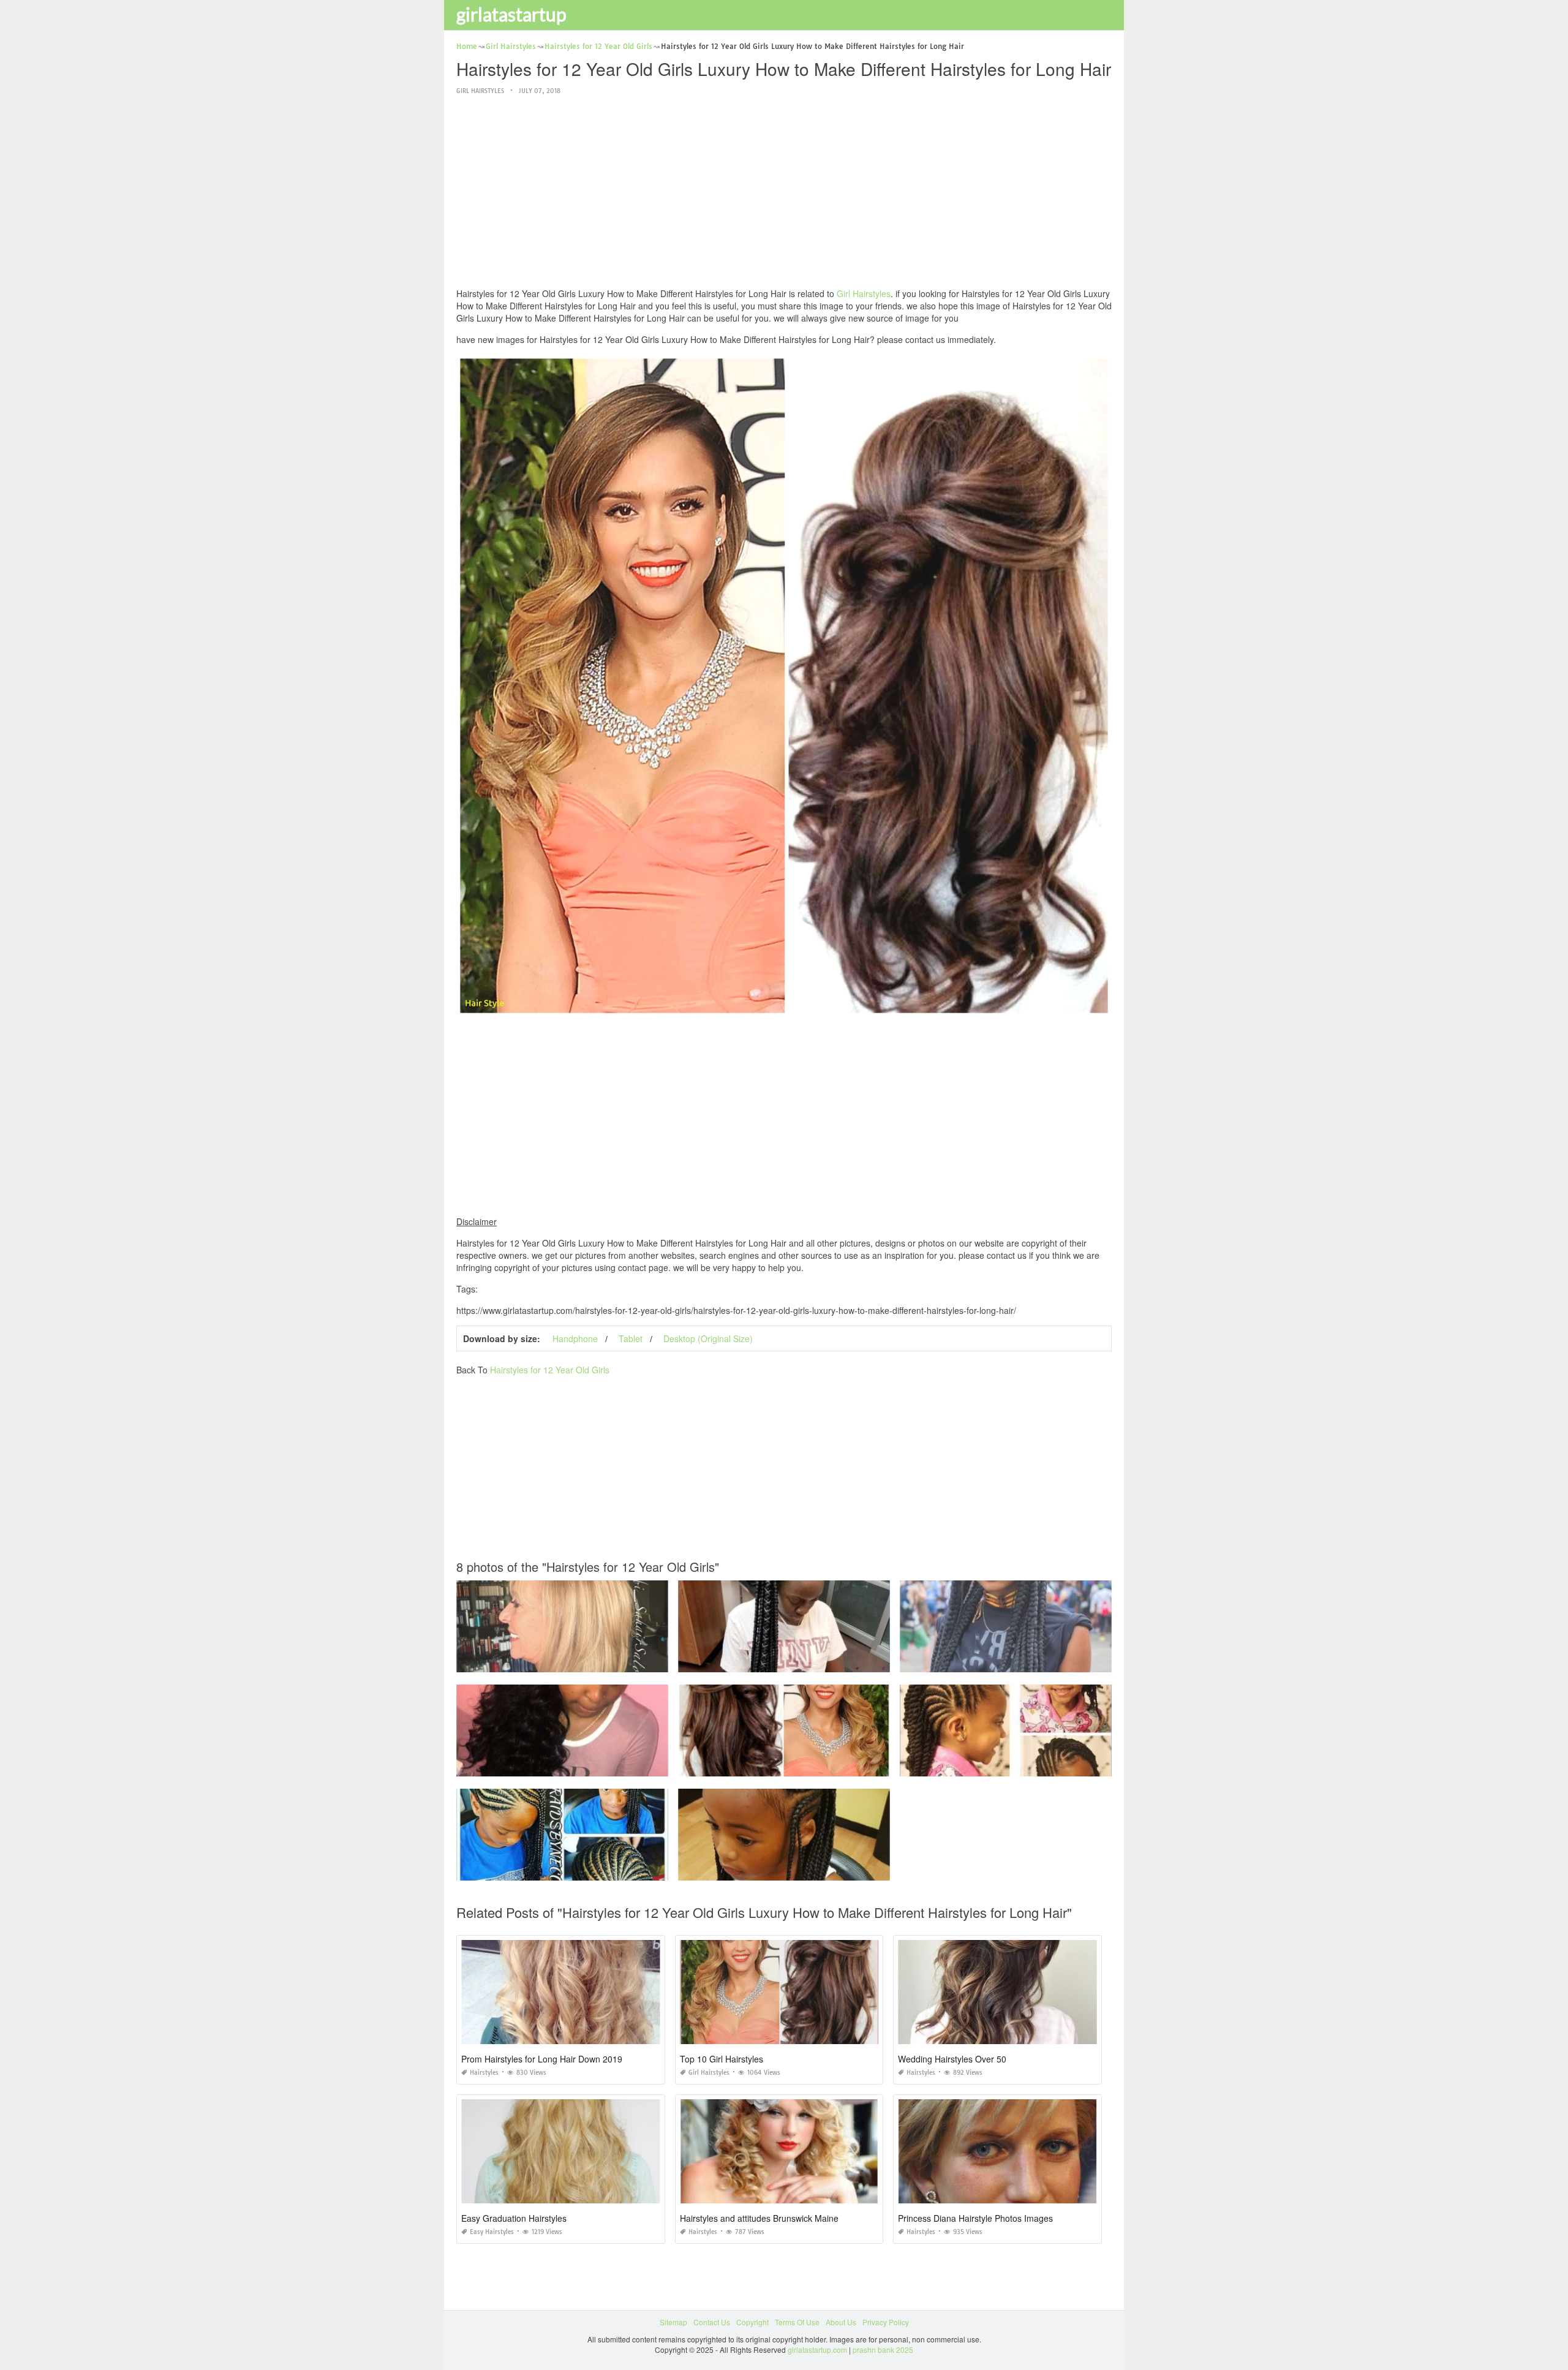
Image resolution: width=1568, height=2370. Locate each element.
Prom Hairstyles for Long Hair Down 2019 (542, 2059)
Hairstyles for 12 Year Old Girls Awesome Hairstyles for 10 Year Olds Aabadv (586, 1869)
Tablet (631, 1338)
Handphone (575, 1338)
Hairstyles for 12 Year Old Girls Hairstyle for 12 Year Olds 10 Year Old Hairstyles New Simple (612, 1765)
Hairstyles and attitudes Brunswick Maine (759, 2218)
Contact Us (712, 2322)
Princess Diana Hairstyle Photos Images (975, 2218)
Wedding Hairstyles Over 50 (952, 2059)
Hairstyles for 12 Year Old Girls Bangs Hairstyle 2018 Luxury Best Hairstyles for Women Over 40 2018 (849, 1765)
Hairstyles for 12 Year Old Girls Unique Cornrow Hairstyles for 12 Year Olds (805, 1661)
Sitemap (673, 2322)
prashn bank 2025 (883, 2349)
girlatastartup (511, 14)
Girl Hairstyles (480, 91)
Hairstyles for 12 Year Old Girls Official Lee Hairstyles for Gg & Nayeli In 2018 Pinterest (824, 1869)
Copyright (752, 2322)
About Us (841, 2322)
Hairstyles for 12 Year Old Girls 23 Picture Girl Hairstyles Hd (562, 1661)
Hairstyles (484, 2073)
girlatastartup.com (817, 2349)
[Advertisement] (784, 192)
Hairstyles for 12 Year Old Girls (550, 1370)
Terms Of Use (797, 2322)
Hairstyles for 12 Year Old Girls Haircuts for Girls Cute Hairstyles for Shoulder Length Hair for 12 (1061, 1661)
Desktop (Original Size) (708, 1338)
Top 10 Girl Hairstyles (722, 2059)
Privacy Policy (886, 2322)
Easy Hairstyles (492, 2232)
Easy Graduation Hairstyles (514, 2218)
